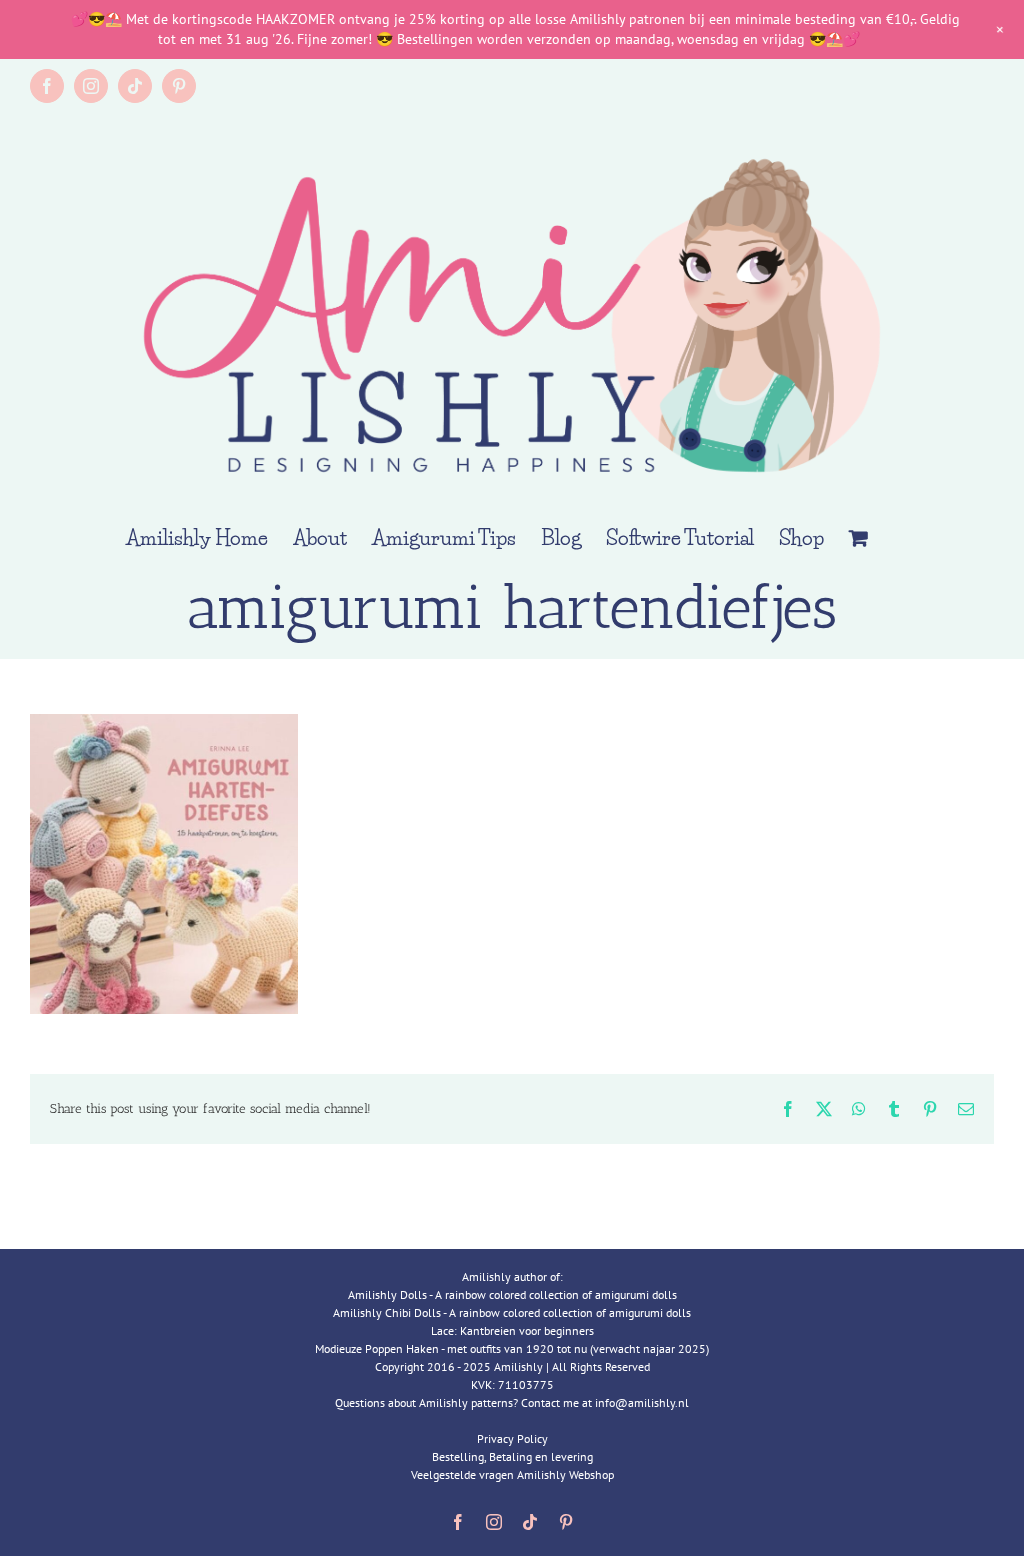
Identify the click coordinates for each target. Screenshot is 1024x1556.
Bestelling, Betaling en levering (512, 1456)
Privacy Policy (512, 1438)
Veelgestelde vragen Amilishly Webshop (512, 1474)
